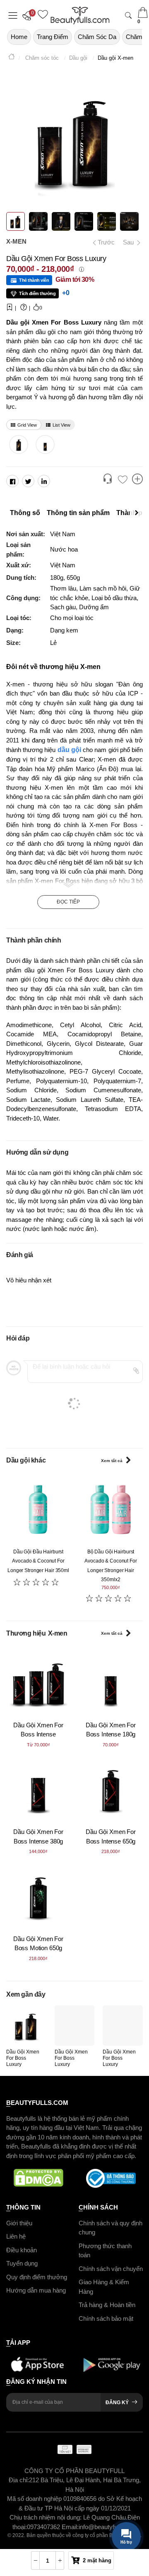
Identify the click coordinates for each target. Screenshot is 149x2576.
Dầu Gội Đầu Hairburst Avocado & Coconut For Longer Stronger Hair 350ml (38, 1561)
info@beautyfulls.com (108, 2526)
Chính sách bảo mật (106, 2318)
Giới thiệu (19, 2223)
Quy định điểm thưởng (37, 2277)
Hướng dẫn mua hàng (36, 2290)
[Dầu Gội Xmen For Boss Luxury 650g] (18, 444)
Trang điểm (53, 37)
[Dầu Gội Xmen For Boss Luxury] (26, 2025)
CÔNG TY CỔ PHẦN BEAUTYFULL (74, 2470)
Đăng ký (117, 2402)
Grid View (27, 425)
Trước (104, 242)
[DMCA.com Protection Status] (38, 2178)
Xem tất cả (112, 1461)
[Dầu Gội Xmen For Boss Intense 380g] (38, 1789)
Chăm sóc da (97, 37)
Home (19, 37)
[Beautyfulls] (12, 58)
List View (61, 425)
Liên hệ (16, 2236)
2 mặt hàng (97, 2560)
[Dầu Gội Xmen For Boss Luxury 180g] (45, 444)
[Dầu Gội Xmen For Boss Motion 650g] (38, 1896)
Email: (70, 2526)
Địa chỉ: (19, 2480)
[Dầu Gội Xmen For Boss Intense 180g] (111, 1682)
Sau (129, 242)
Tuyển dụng (22, 2263)
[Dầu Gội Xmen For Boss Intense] (38, 1682)
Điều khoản (22, 2250)
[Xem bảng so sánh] (137, 480)
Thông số (25, 513)
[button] (29, 15)
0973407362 (44, 2526)
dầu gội (69, 750)
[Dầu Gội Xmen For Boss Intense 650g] (111, 1789)
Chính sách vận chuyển (111, 2268)
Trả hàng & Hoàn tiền (107, 2305)
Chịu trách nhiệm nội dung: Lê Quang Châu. (68, 2517)
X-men (16, 241)
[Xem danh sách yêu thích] (123, 480)
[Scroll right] (139, 513)
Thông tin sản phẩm (78, 513)
